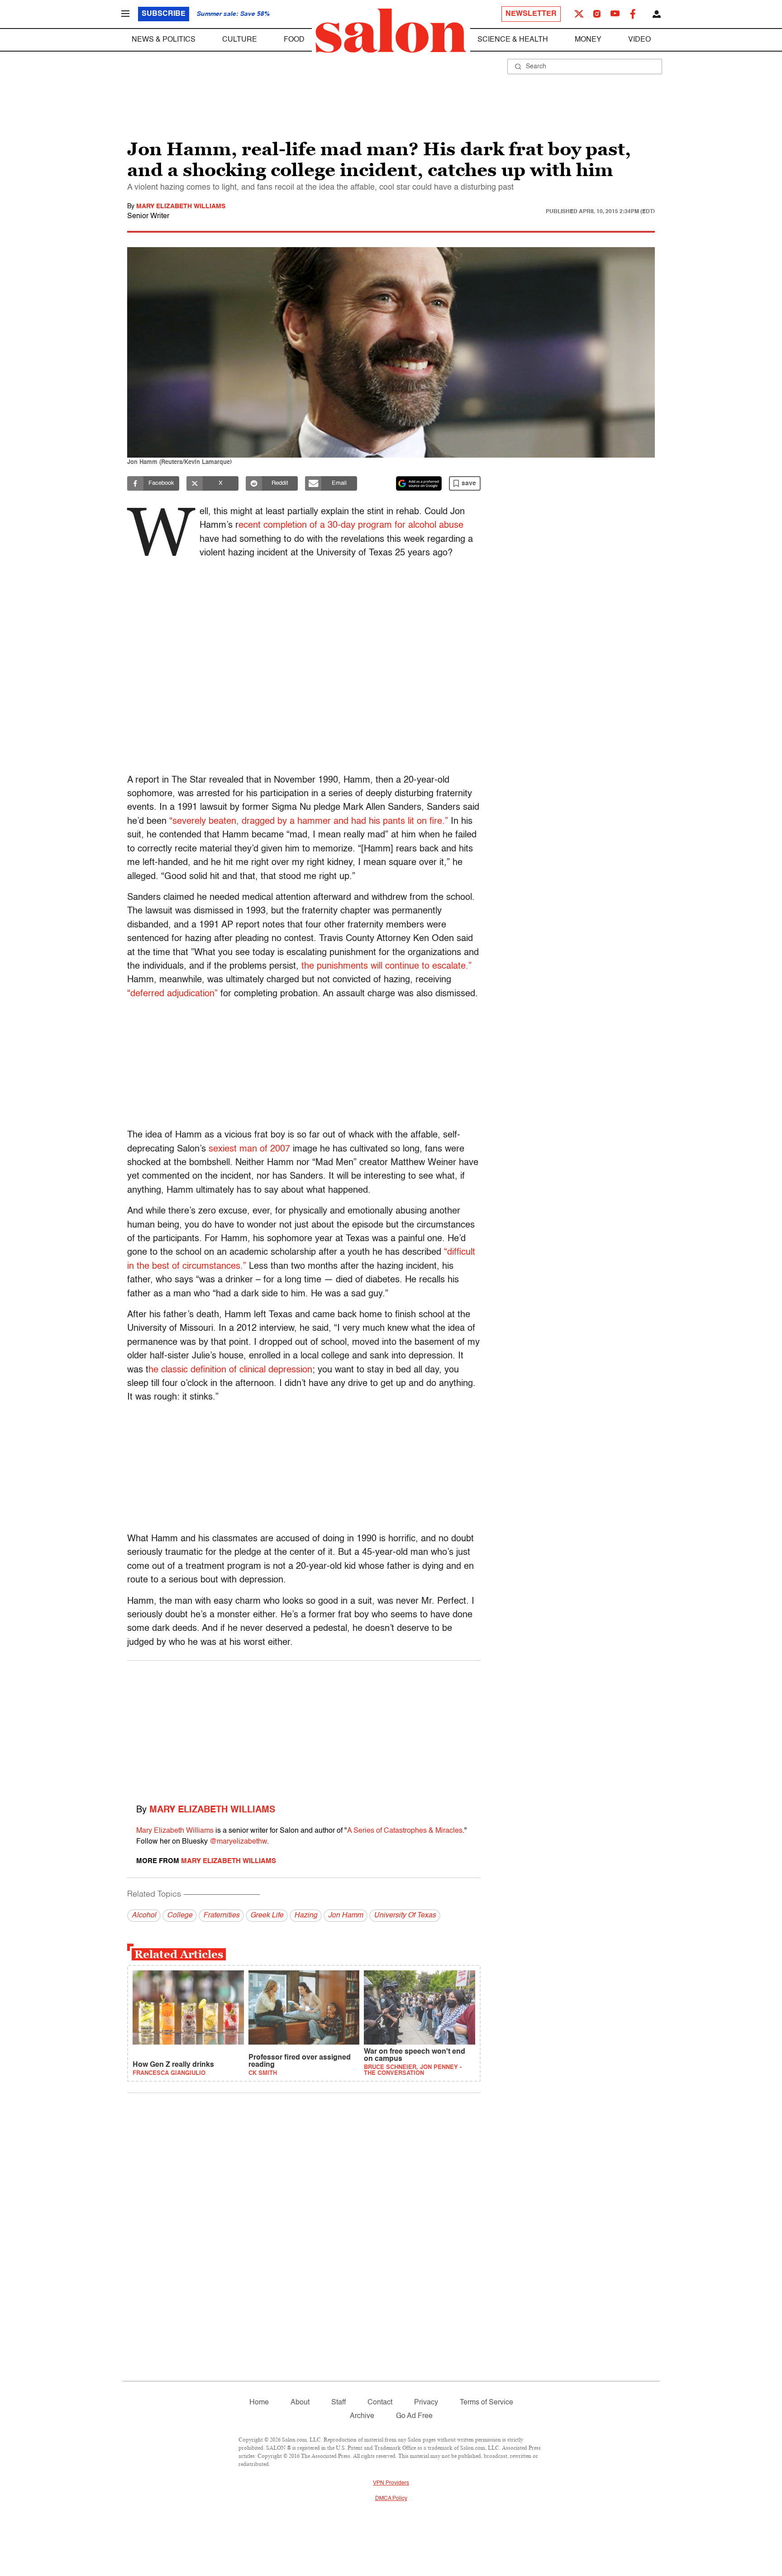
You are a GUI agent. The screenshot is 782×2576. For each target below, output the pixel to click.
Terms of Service (486, 2403)
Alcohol (144, 1916)
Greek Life (267, 1916)
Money (588, 40)
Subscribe (164, 14)
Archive (362, 2416)
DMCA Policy (391, 2499)
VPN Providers (391, 2483)
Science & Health (513, 40)
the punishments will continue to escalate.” (386, 966)
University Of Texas (405, 1916)
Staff (339, 2403)
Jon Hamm (346, 1916)
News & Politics (164, 40)
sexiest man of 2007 (249, 1149)
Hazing (306, 1916)
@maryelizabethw (238, 1842)
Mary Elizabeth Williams (181, 206)
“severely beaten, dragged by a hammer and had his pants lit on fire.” (310, 822)
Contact (380, 2403)
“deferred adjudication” (174, 994)
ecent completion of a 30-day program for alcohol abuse (351, 526)
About (300, 2403)
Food (294, 40)
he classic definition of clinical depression (230, 1370)
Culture (240, 40)
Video (639, 40)
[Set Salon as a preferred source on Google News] (419, 483)
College (180, 1916)
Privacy (426, 2403)
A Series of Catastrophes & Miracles (405, 1831)
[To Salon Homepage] (391, 31)
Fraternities (221, 1916)
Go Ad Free (414, 2416)
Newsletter (531, 14)
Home (259, 2403)
